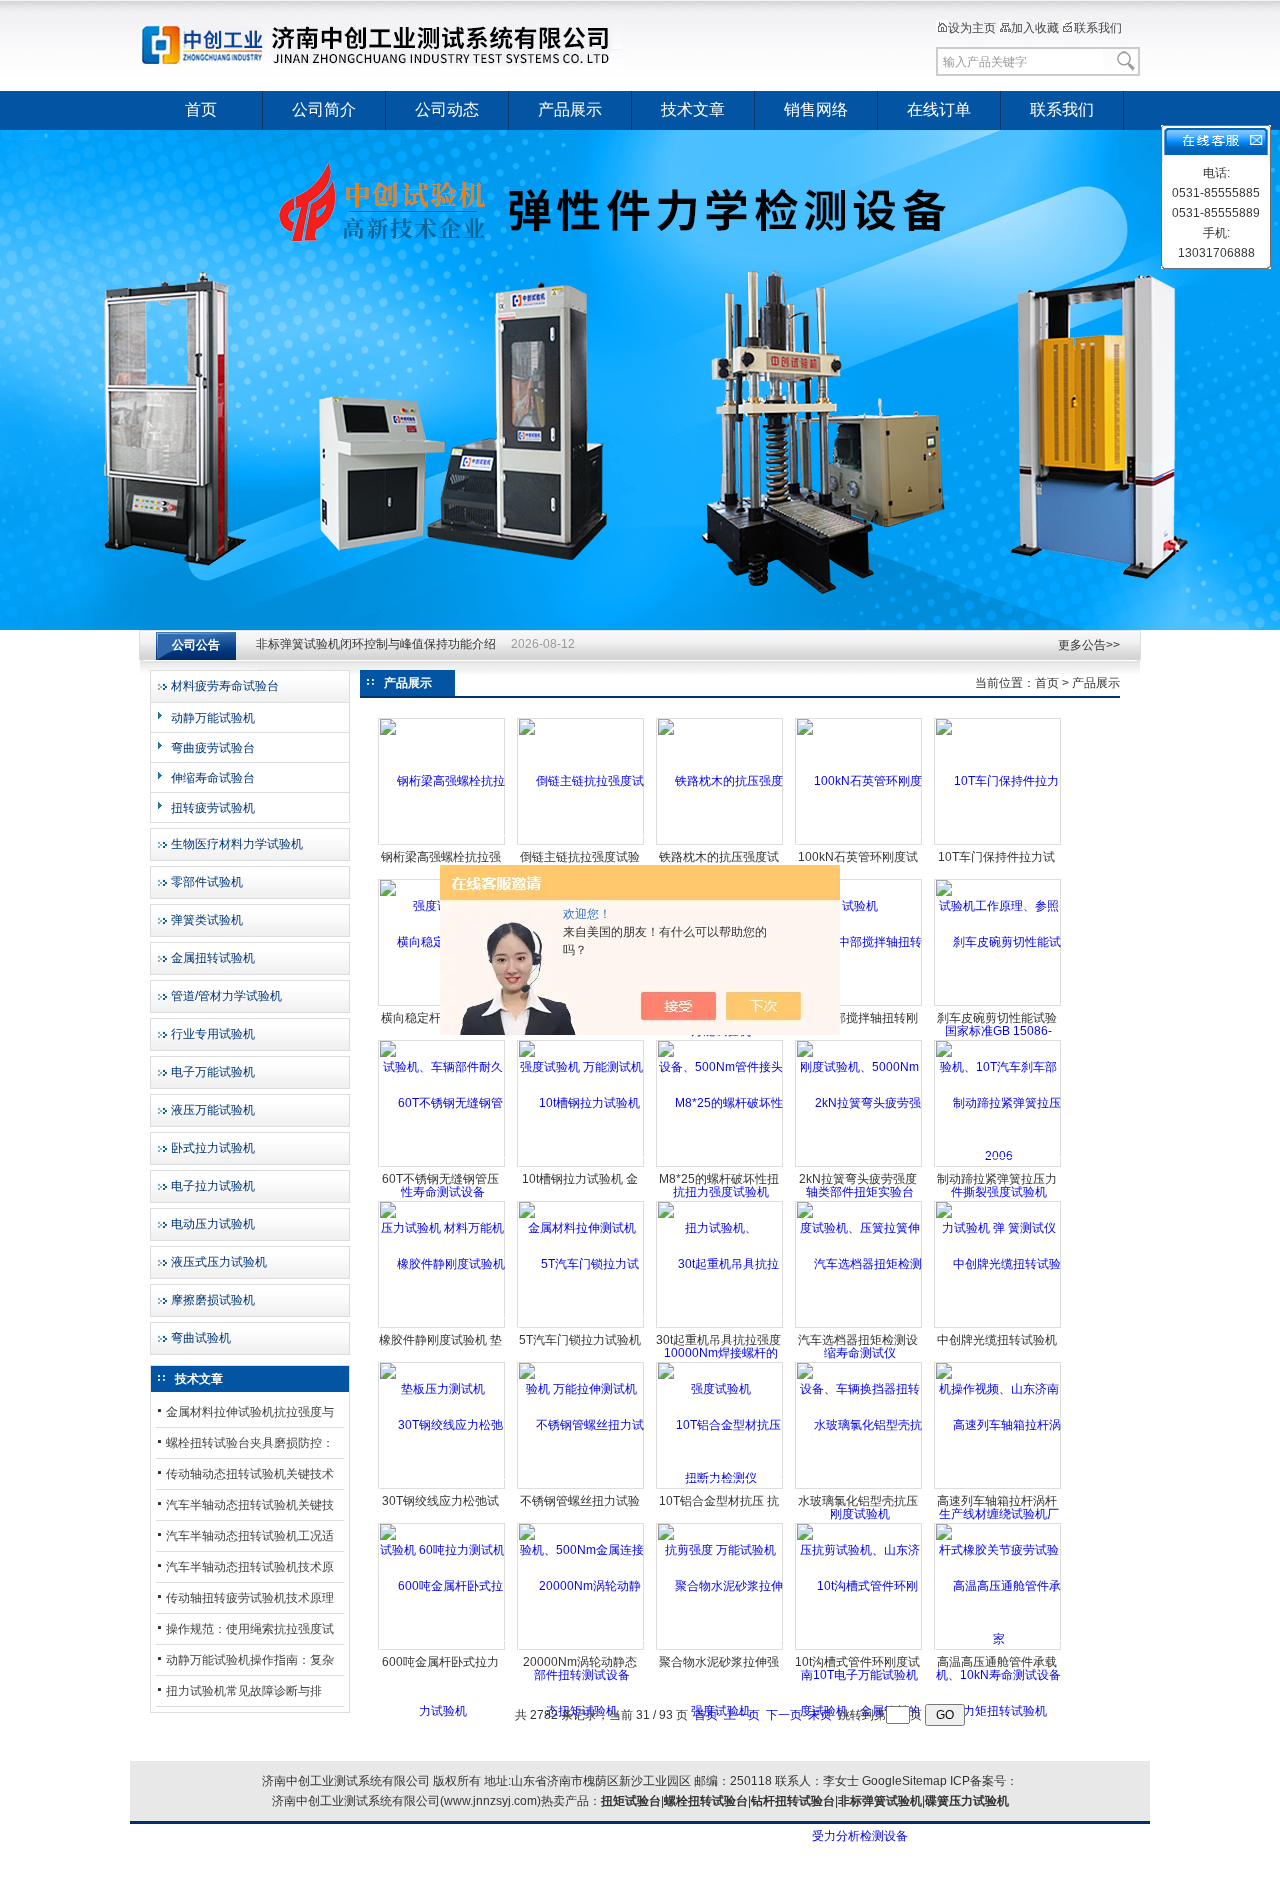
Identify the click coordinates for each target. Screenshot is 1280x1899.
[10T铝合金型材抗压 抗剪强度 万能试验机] (720, 1487)
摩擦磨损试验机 (213, 1300)
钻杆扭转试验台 (793, 1801)
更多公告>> (1089, 645)
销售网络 (816, 109)
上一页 (742, 1715)
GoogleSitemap (904, 1781)
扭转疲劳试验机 (213, 808)
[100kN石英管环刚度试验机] (859, 843)
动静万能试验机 (213, 718)
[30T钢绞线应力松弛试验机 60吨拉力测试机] (442, 1487)
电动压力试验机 (213, 1224)
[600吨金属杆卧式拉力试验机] (442, 1648)
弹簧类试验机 (207, 920)
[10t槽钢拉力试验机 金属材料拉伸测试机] (581, 1165)
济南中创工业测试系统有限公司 (385, 45)
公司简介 (324, 109)
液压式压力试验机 (219, 1262)
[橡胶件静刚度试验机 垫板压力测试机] (442, 1326)
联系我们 (1098, 28)
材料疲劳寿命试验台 (225, 686)
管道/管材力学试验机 (226, 996)
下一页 (784, 1715)
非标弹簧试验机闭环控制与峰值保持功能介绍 (376, 645)
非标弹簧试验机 (880, 1801)
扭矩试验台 (631, 1801)
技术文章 (693, 109)
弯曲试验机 (201, 1338)
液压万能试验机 (213, 1110)
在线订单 (939, 109)
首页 (201, 109)
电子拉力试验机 (213, 1186)
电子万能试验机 (213, 1072)
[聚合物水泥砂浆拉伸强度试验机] (720, 1648)
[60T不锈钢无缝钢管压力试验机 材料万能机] (442, 1165)
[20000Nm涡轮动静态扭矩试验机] (581, 1648)
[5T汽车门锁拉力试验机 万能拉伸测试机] (581, 1326)
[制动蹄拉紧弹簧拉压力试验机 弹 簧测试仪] (998, 1165)
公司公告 (196, 645)
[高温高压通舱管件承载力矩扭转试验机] (998, 1648)
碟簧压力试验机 (967, 1801)
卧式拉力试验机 (213, 1148)
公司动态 (447, 109)
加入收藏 (1035, 28)
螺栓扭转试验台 (706, 1801)
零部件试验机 (207, 882)
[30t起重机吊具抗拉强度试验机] (720, 1326)
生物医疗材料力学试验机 (237, 844)
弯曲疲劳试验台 (213, 748)
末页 (820, 1715)
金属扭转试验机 (213, 958)
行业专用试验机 (213, 1034)
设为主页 (972, 28)
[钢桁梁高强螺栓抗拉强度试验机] (442, 843)
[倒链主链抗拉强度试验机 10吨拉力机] (581, 843)
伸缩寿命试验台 (213, 778)
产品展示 (570, 109)
